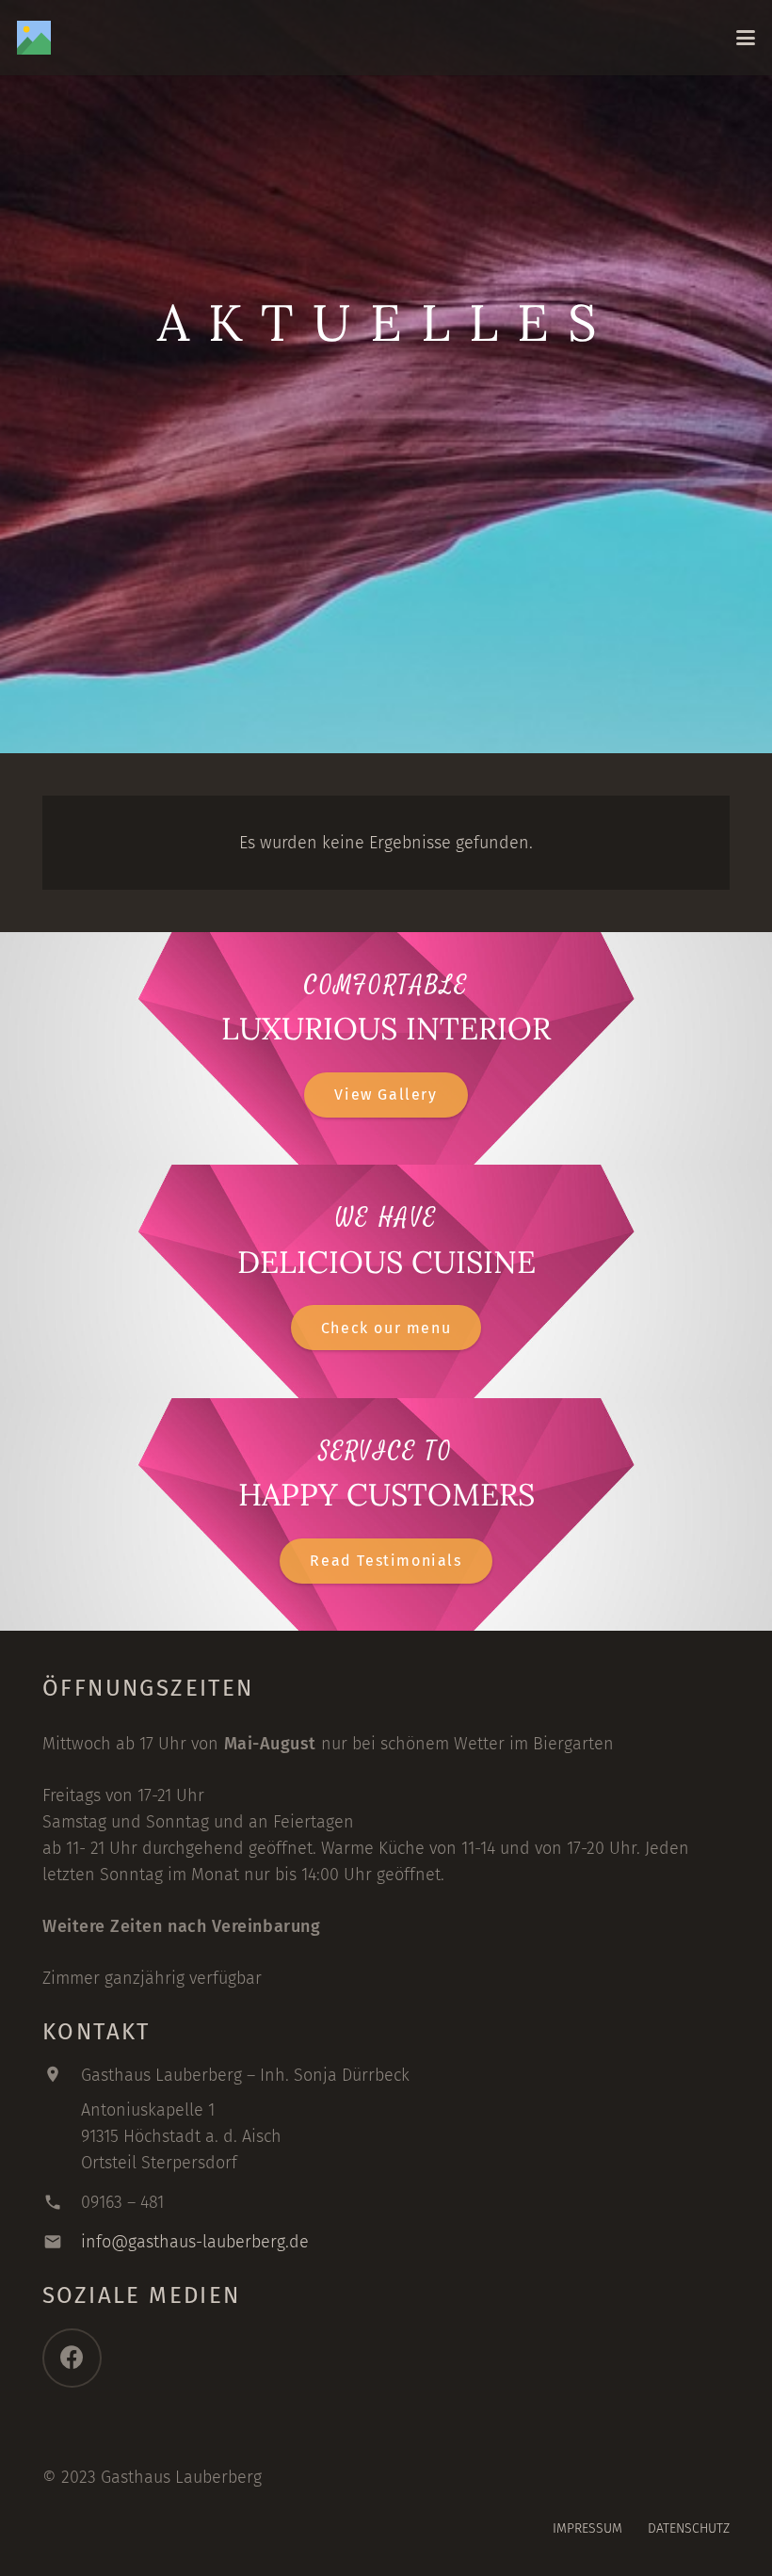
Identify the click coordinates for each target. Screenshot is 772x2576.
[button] (746, 38)
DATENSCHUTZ (689, 2528)
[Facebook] (72, 2358)
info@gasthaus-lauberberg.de (195, 2242)
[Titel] (34, 38)
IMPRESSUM (587, 2528)
